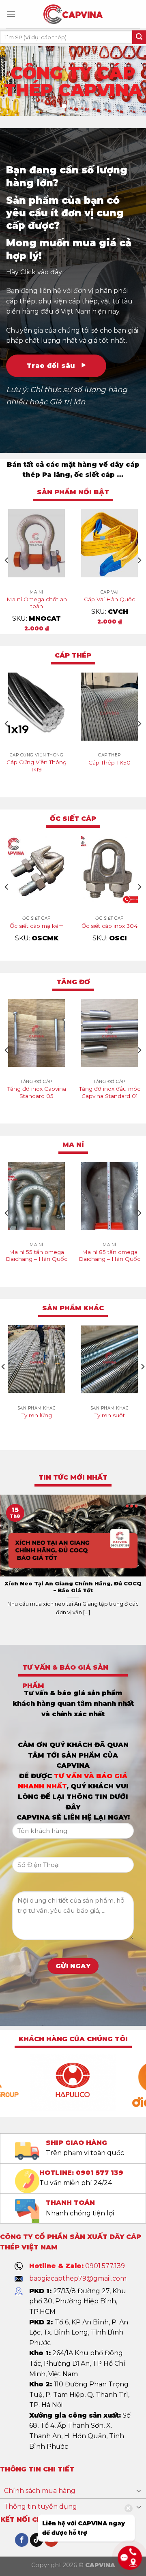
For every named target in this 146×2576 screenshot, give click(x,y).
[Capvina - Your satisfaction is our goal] (73, 14)
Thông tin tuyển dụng (41, 2507)
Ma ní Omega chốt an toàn (37, 603)
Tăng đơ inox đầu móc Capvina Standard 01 (110, 1092)
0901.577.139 (105, 2266)
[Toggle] (139, 2491)
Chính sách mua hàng (40, 2491)
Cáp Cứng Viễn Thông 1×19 (36, 766)
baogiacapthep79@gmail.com (78, 2278)
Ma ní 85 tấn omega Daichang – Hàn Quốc (109, 1256)
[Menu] (11, 14)
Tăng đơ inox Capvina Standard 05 (37, 1092)
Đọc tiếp (36, 784)
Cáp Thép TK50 (109, 763)
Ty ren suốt (110, 1415)
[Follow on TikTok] (37, 2540)
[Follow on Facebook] (22, 2540)
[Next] (139, 561)
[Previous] (7, 561)
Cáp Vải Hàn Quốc (109, 599)
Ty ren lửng (37, 1415)
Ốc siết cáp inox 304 (109, 926)
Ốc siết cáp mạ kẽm (37, 926)
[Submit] (139, 37)
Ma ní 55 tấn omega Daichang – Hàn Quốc (36, 1256)
